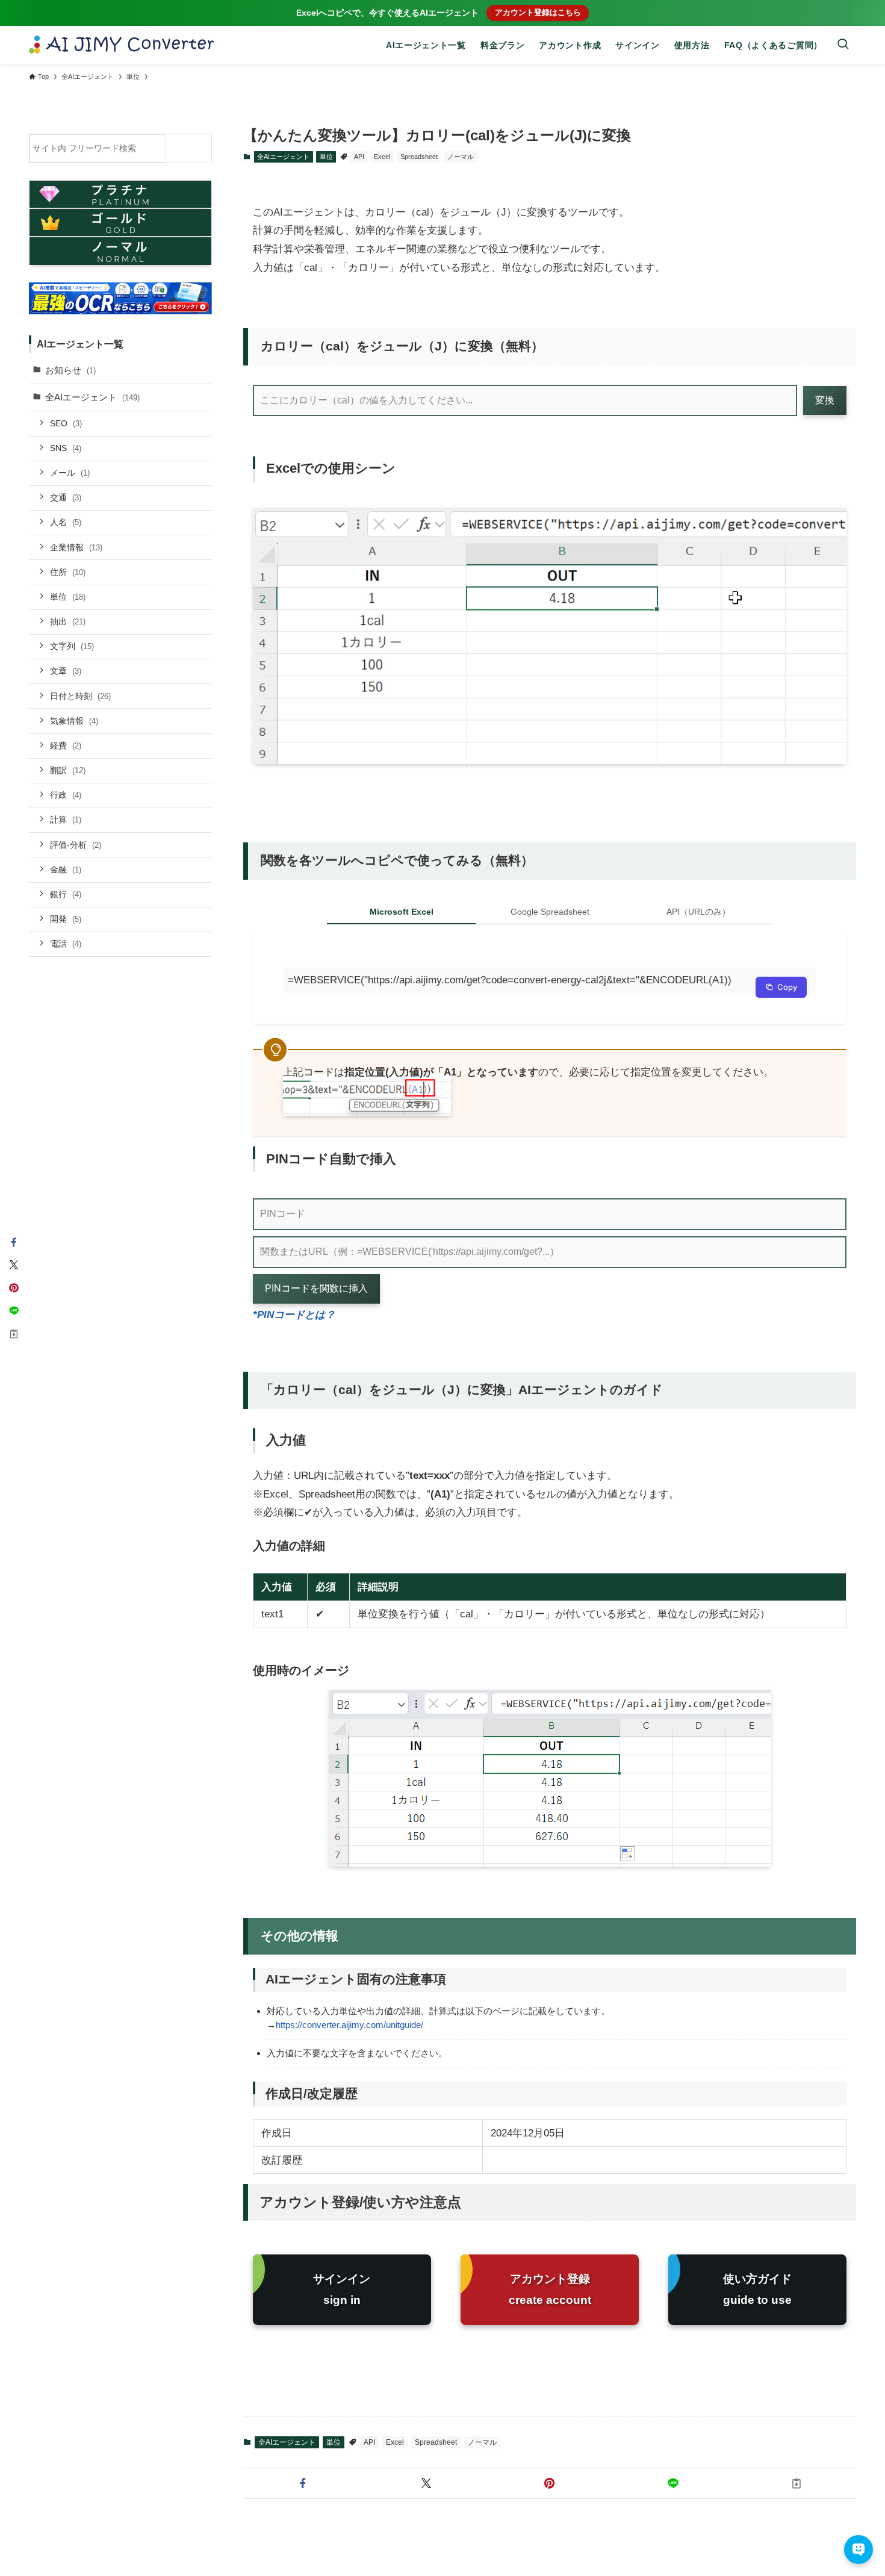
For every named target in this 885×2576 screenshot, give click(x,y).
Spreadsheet (419, 157)
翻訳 (68, 770)
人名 (66, 522)
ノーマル (461, 157)
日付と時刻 (80, 695)
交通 (66, 497)
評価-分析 (76, 844)
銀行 (66, 894)
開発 (66, 918)
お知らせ (70, 369)
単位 (326, 157)
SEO (66, 423)
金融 (66, 869)
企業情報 (76, 547)
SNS (66, 447)
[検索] (192, 148)
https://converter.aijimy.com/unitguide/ (349, 2025)
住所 (68, 571)
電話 (66, 944)
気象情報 (74, 720)
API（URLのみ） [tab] (698, 912)
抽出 (68, 621)
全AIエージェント (283, 157)
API (359, 157)
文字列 (72, 646)
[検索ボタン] (843, 45)
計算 (66, 820)
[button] (303, 2483)
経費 (66, 745)
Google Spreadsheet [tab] (550, 912)
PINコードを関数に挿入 (316, 1288)
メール (70, 472)
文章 (66, 671)
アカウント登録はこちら (538, 12)
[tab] (401, 915)
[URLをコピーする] (797, 2483)
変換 (825, 400)
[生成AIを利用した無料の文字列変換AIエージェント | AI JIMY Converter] (122, 45)
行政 (66, 795)
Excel (382, 157)
